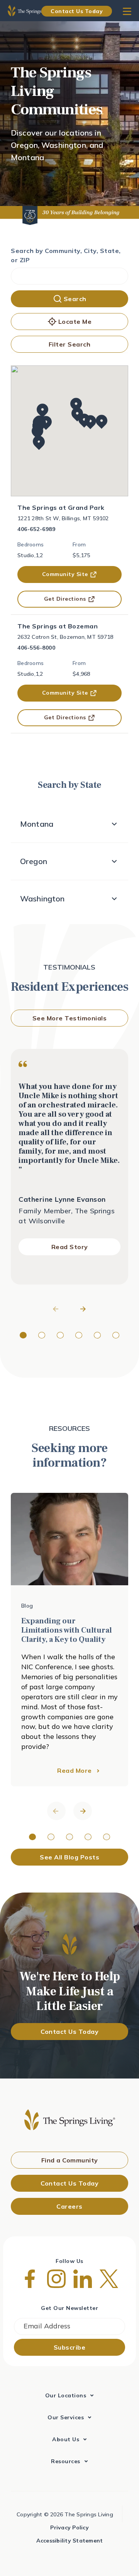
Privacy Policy (69, 2527)
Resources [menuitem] (66, 2461)
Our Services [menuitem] (66, 2417)
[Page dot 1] (23, 1335)
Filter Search (70, 344)
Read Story (70, 1247)
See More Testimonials (70, 1018)
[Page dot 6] (116, 1335)
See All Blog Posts (69, 1857)
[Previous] (56, 1309)
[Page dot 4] (79, 1335)
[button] (102, 422)
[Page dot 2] (42, 1335)
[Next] (83, 1309)
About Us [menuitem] (66, 2439)
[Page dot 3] (60, 1335)
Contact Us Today (77, 11)
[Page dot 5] (97, 1335)
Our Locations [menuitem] (66, 2395)
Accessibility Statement (70, 2541)
